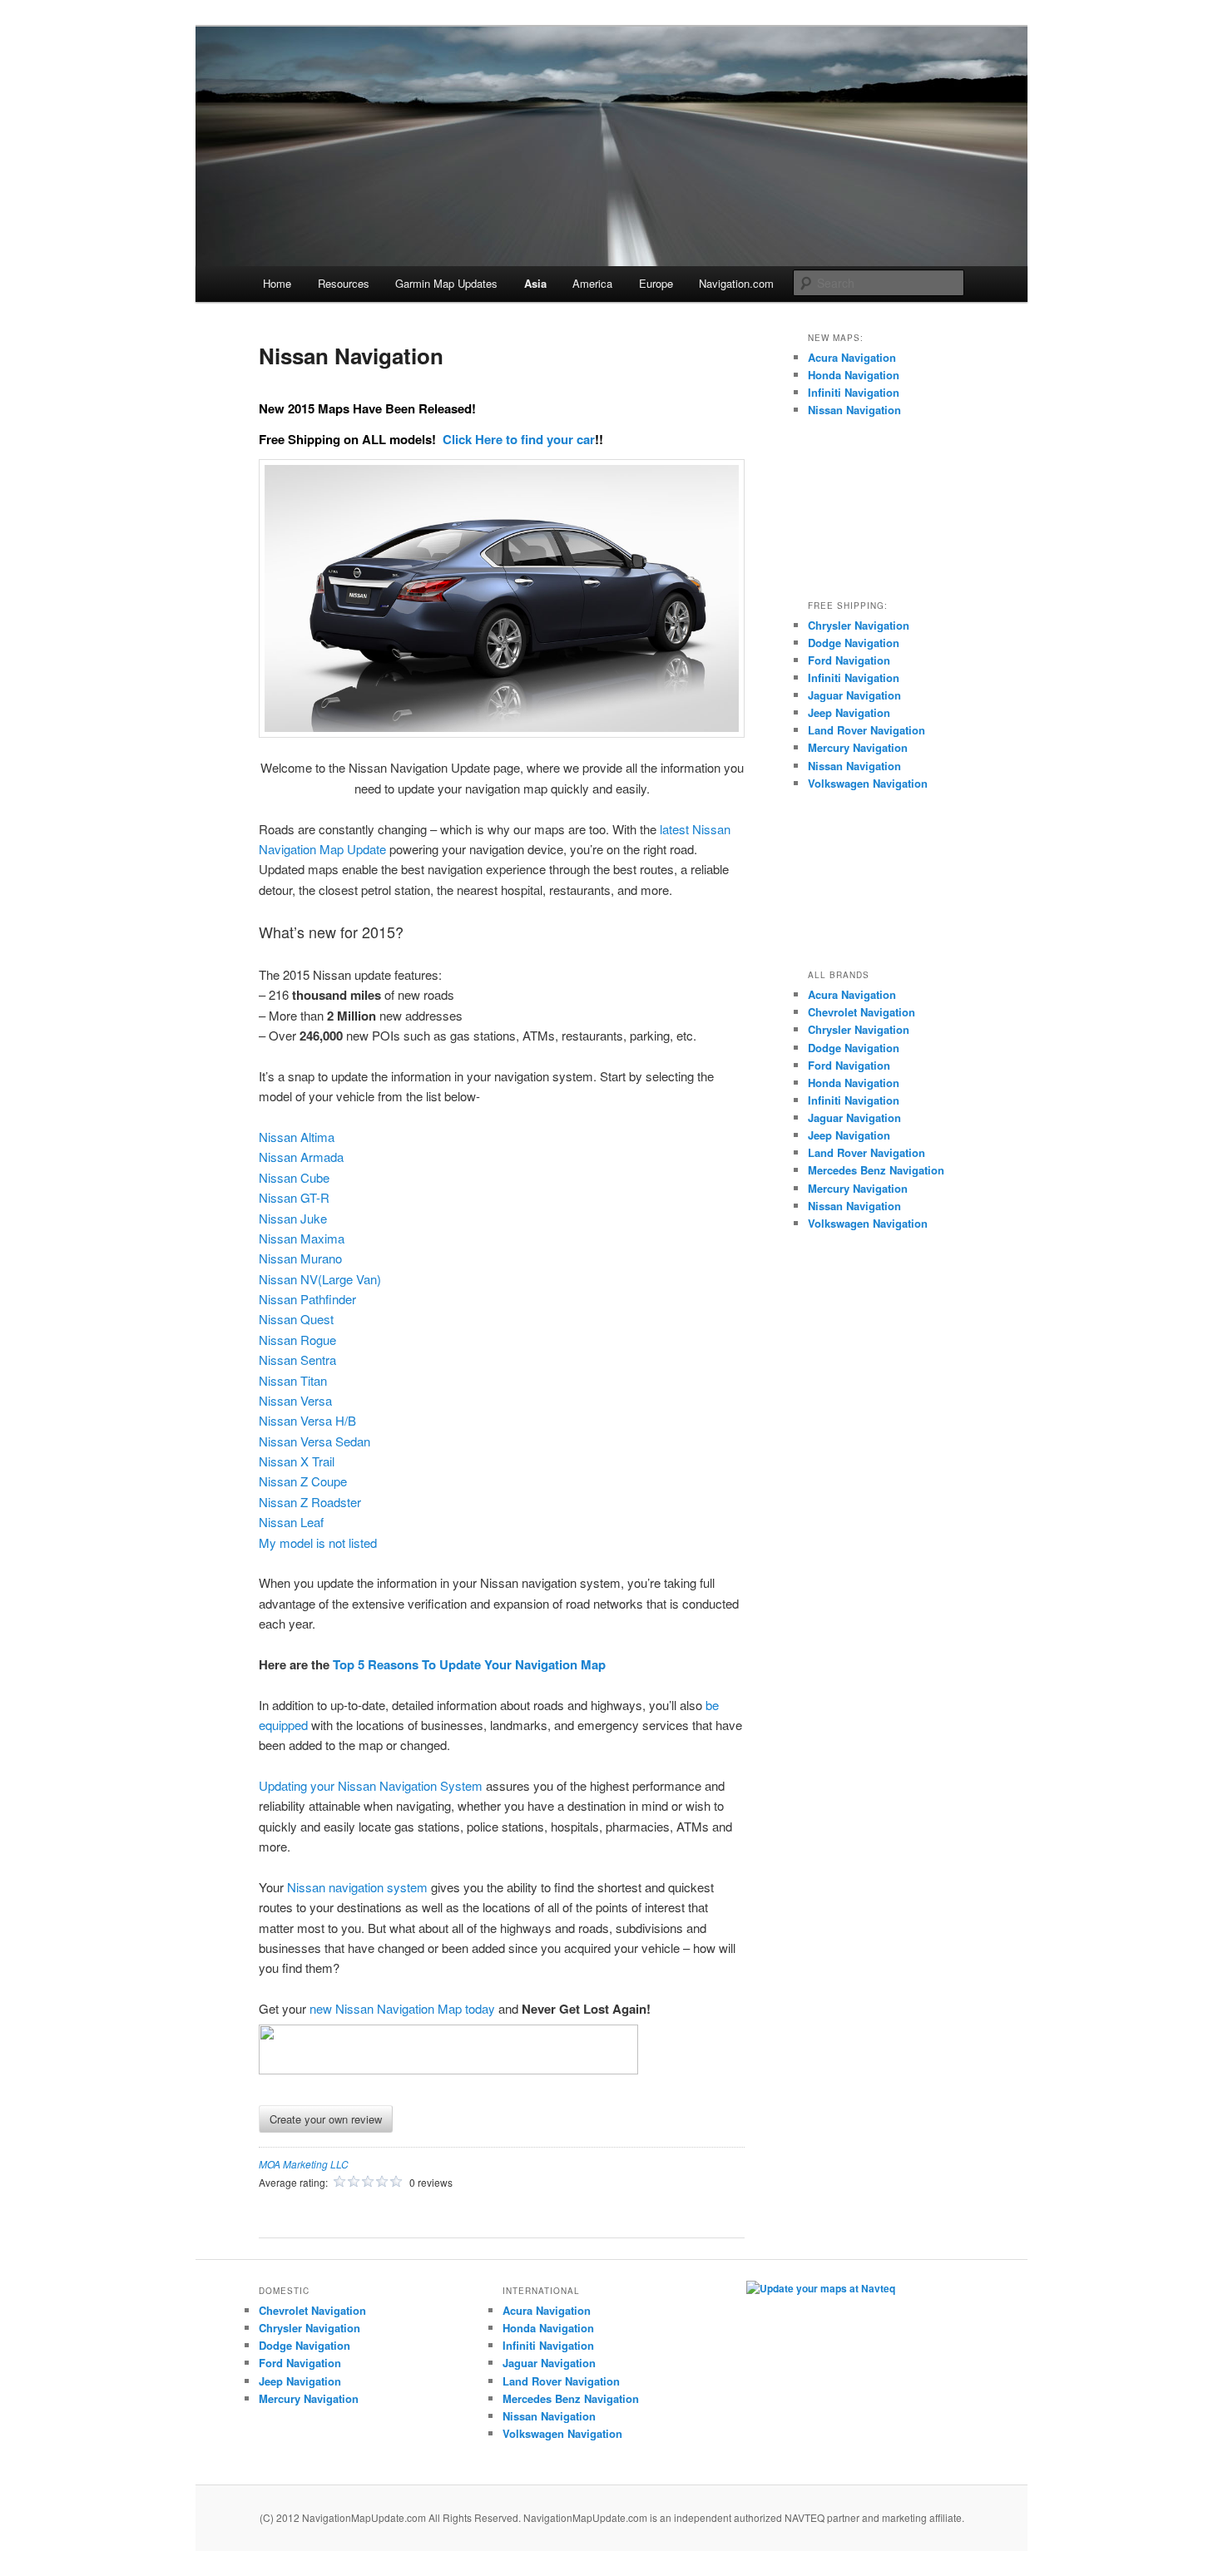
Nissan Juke (293, 1218)
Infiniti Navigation (854, 392)
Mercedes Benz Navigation (876, 1170)
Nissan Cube (294, 1177)
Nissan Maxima (302, 1238)
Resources (344, 283)
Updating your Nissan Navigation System (371, 1785)
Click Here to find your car (519, 439)
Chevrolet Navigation (862, 1012)
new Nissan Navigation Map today (402, 2008)
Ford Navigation (849, 660)
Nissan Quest (296, 1319)
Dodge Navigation (854, 643)
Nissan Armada (301, 1157)
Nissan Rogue (297, 1340)
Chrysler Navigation (859, 625)
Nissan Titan (293, 1380)
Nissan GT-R (294, 1197)
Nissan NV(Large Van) (320, 1279)
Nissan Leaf (291, 1522)
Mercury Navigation (858, 747)
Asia (535, 283)
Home (277, 283)
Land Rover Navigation (866, 730)
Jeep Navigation (849, 712)
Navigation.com (736, 283)
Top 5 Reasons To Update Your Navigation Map (469, 1664)
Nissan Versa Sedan (314, 1441)
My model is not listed (318, 1543)
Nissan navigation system (357, 1887)
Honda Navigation (854, 375)
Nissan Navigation (854, 410)
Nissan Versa (295, 1400)
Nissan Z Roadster (310, 1502)
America (592, 283)
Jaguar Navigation (854, 695)
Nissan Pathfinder (307, 1299)
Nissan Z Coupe (303, 1481)
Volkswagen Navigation (868, 783)
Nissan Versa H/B (307, 1420)
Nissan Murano (300, 1258)
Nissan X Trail (297, 1461)
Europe (656, 283)
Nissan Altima (297, 1137)
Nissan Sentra (297, 1360)
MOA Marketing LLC (304, 2164)
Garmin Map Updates (446, 283)
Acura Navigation (852, 357)
